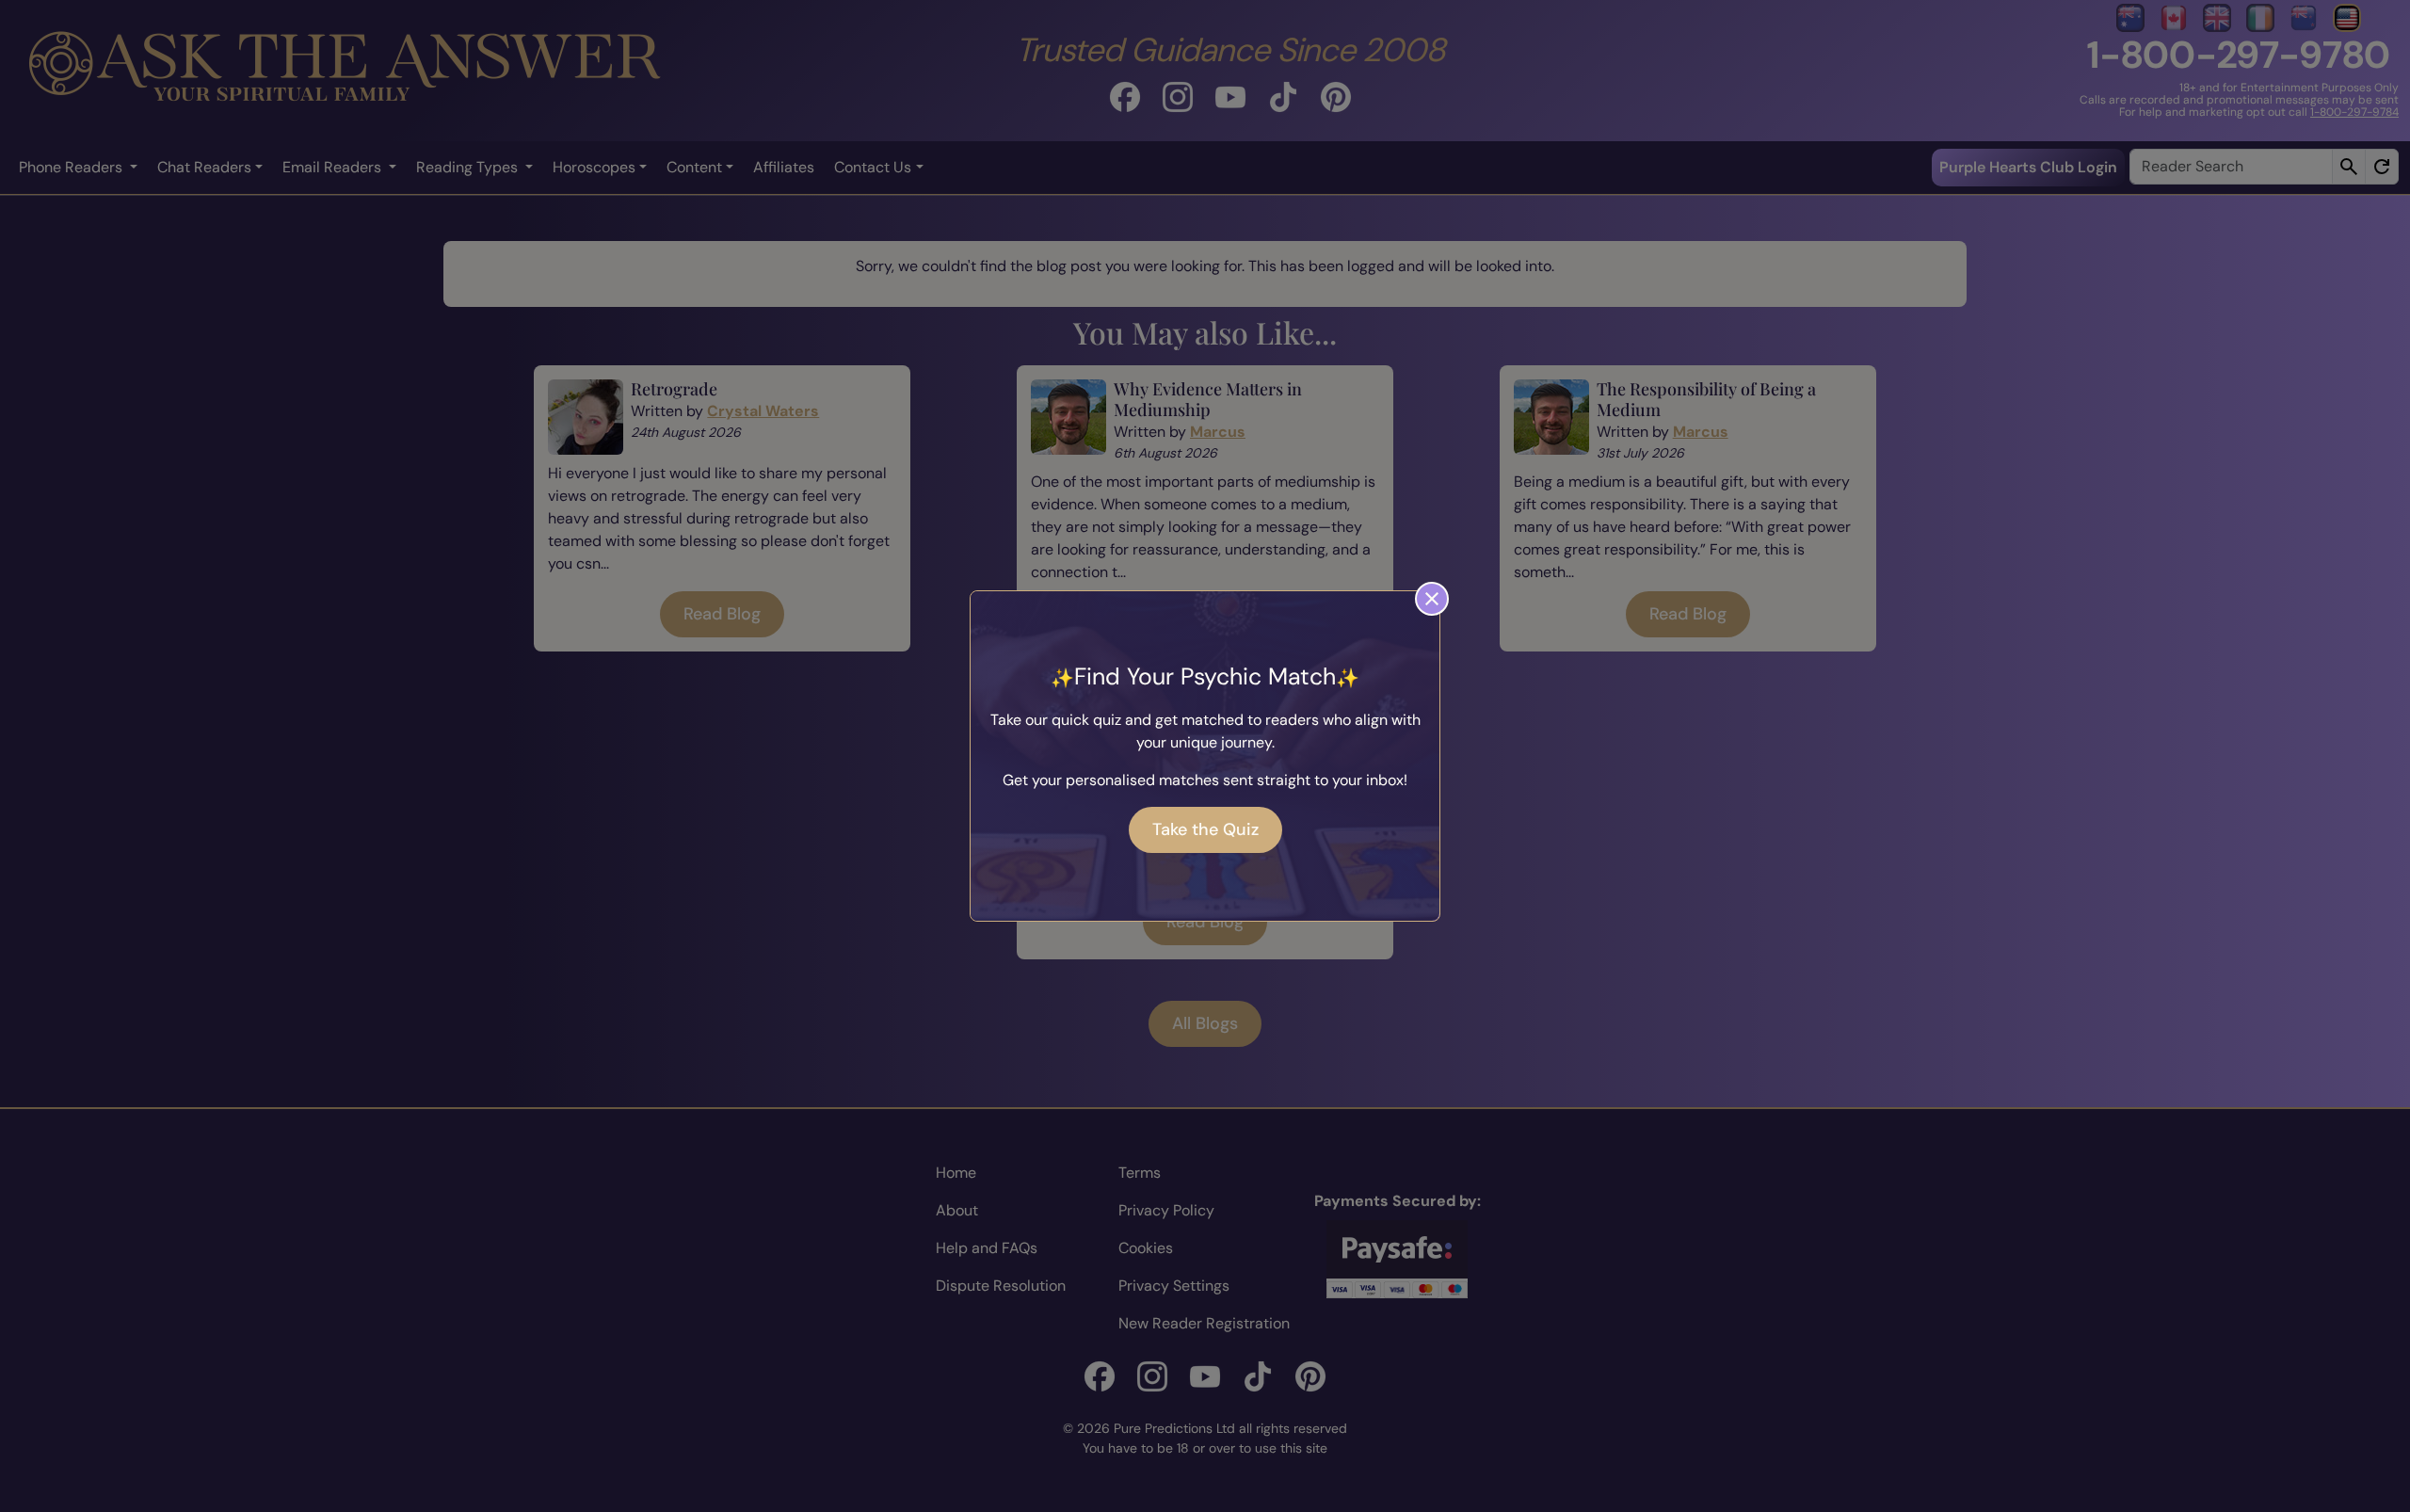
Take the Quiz (1205, 829)
